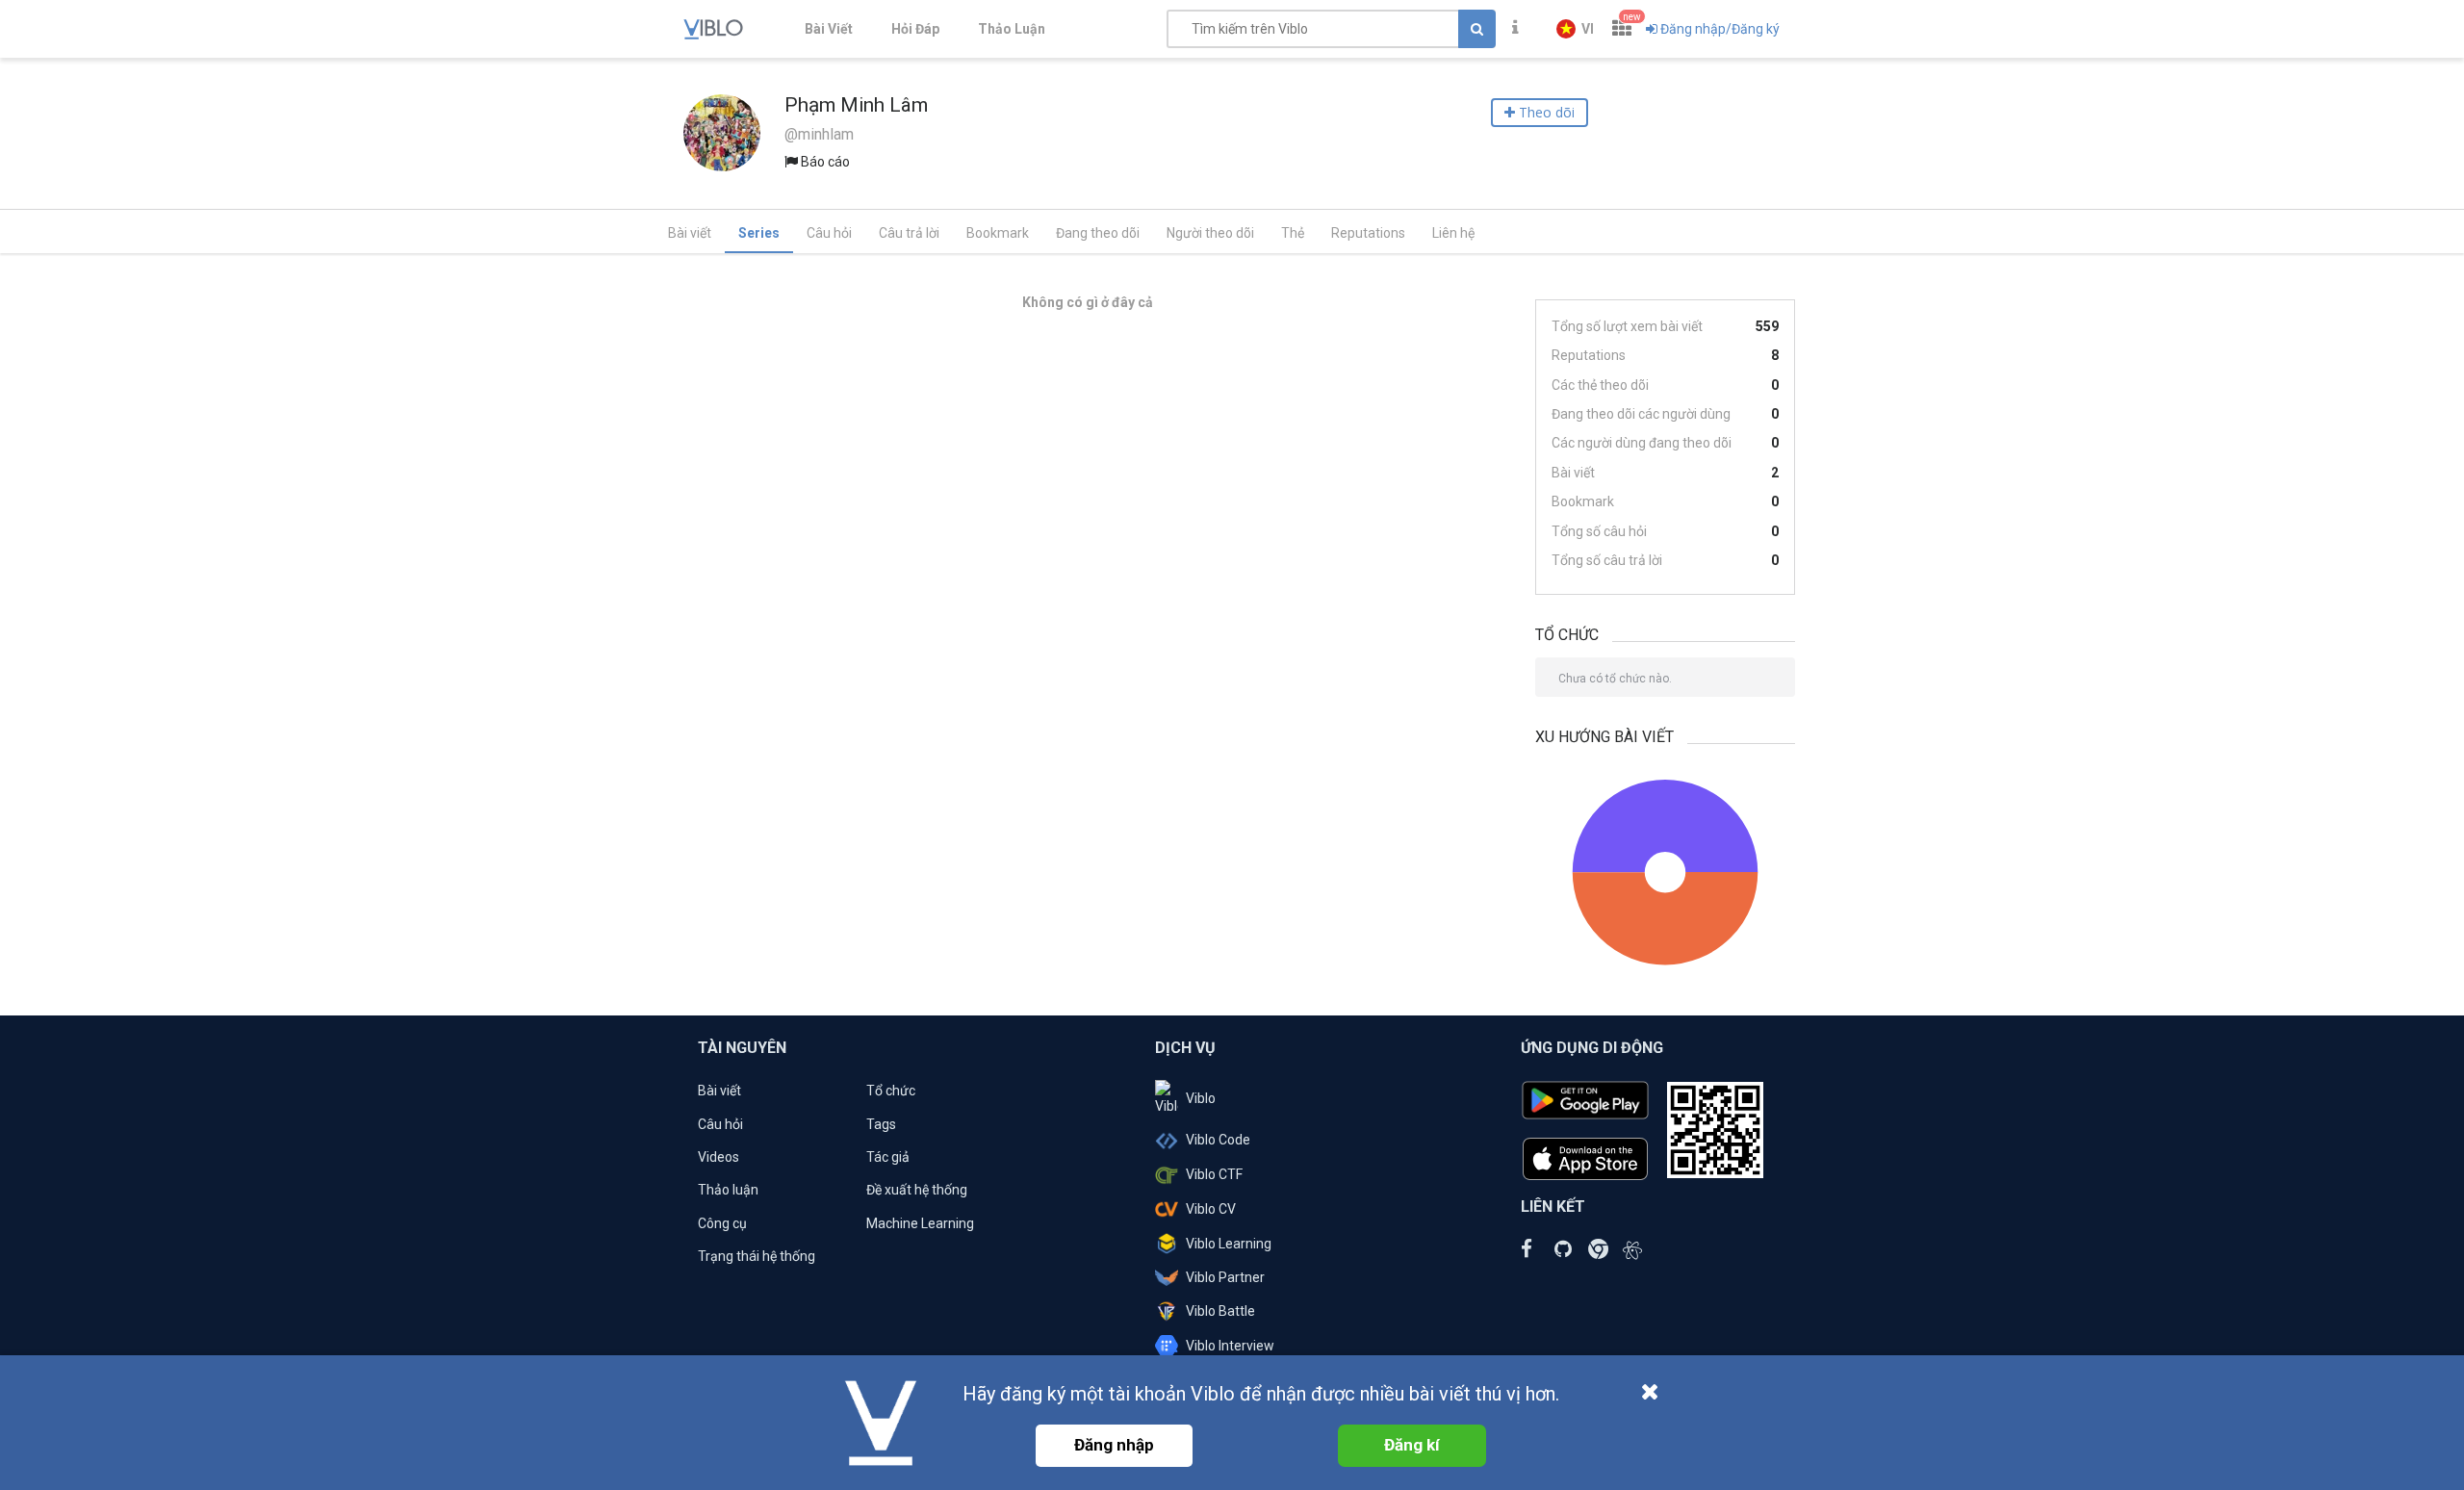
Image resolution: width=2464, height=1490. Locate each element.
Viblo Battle (1220, 1311)
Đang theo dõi (1098, 233)
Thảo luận (728, 1190)
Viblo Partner (1225, 1277)
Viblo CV (1211, 1209)
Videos (719, 1157)
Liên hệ (1453, 233)
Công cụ (722, 1223)
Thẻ (1293, 233)
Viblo (1201, 1098)
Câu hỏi (829, 233)
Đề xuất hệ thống (917, 1190)
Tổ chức (891, 1091)
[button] (1575, 29)
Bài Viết (829, 29)
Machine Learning (920, 1223)
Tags (881, 1124)
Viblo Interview (1230, 1346)
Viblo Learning (1229, 1244)
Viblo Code (1218, 1140)
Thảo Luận (1012, 29)
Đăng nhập (1114, 1445)
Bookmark (998, 233)
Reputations (1368, 233)
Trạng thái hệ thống (757, 1256)
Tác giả (888, 1157)
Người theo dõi (1210, 233)
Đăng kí (1412, 1445)
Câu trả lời (909, 233)
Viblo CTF (1214, 1174)
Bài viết (690, 233)
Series (759, 233)
